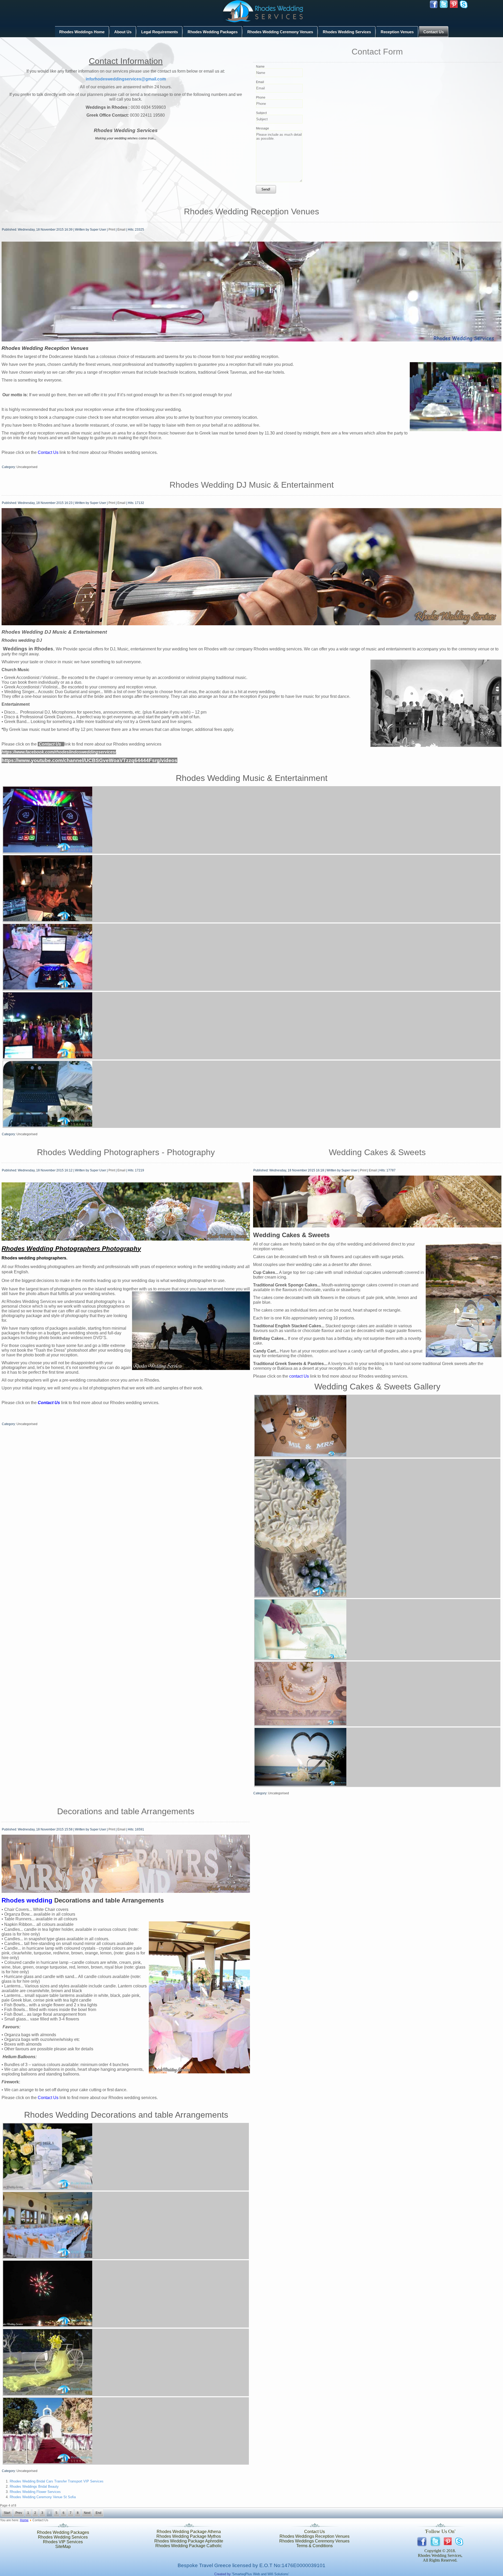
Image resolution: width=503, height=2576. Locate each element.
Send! (266, 189)
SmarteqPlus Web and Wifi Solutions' (261, 2574)
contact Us (299, 1376)
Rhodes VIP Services (63, 2542)
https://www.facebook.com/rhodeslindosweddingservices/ (59, 752)
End (99, 2513)
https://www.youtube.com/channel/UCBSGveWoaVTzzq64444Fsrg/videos (89, 760)
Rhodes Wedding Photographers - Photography (126, 1152)
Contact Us (434, 32)
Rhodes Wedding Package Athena (189, 2532)
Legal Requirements (160, 32)
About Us (123, 32)
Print (112, 230)
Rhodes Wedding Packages (213, 32)
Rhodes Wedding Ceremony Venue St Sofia (43, 2497)
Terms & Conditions (315, 2546)
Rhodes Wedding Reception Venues (251, 211)
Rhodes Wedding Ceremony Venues (280, 32)
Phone (261, 97)
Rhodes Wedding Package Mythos (189, 2536)
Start (7, 2513)
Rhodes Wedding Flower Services (35, 2492)
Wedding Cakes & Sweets (377, 1152)
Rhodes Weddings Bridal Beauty (34, 2487)
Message (263, 128)
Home (24, 2520)
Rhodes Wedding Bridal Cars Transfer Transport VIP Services (57, 2481)
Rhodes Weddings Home (82, 32)
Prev (19, 2513)
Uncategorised (27, 467)
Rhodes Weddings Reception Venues (315, 2536)
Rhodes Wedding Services (347, 32)
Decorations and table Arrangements (126, 1811)
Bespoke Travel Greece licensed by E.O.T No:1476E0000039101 (251, 2565)
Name (260, 67)
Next (87, 2513)
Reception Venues (397, 32)
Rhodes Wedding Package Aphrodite (189, 2541)
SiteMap (63, 2547)
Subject (261, 113)
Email (260, 82)
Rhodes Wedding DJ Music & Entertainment (252, 485)
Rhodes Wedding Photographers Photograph (70, 1249)
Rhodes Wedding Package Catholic (189, 2546)
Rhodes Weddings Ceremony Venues (314, 2541)
